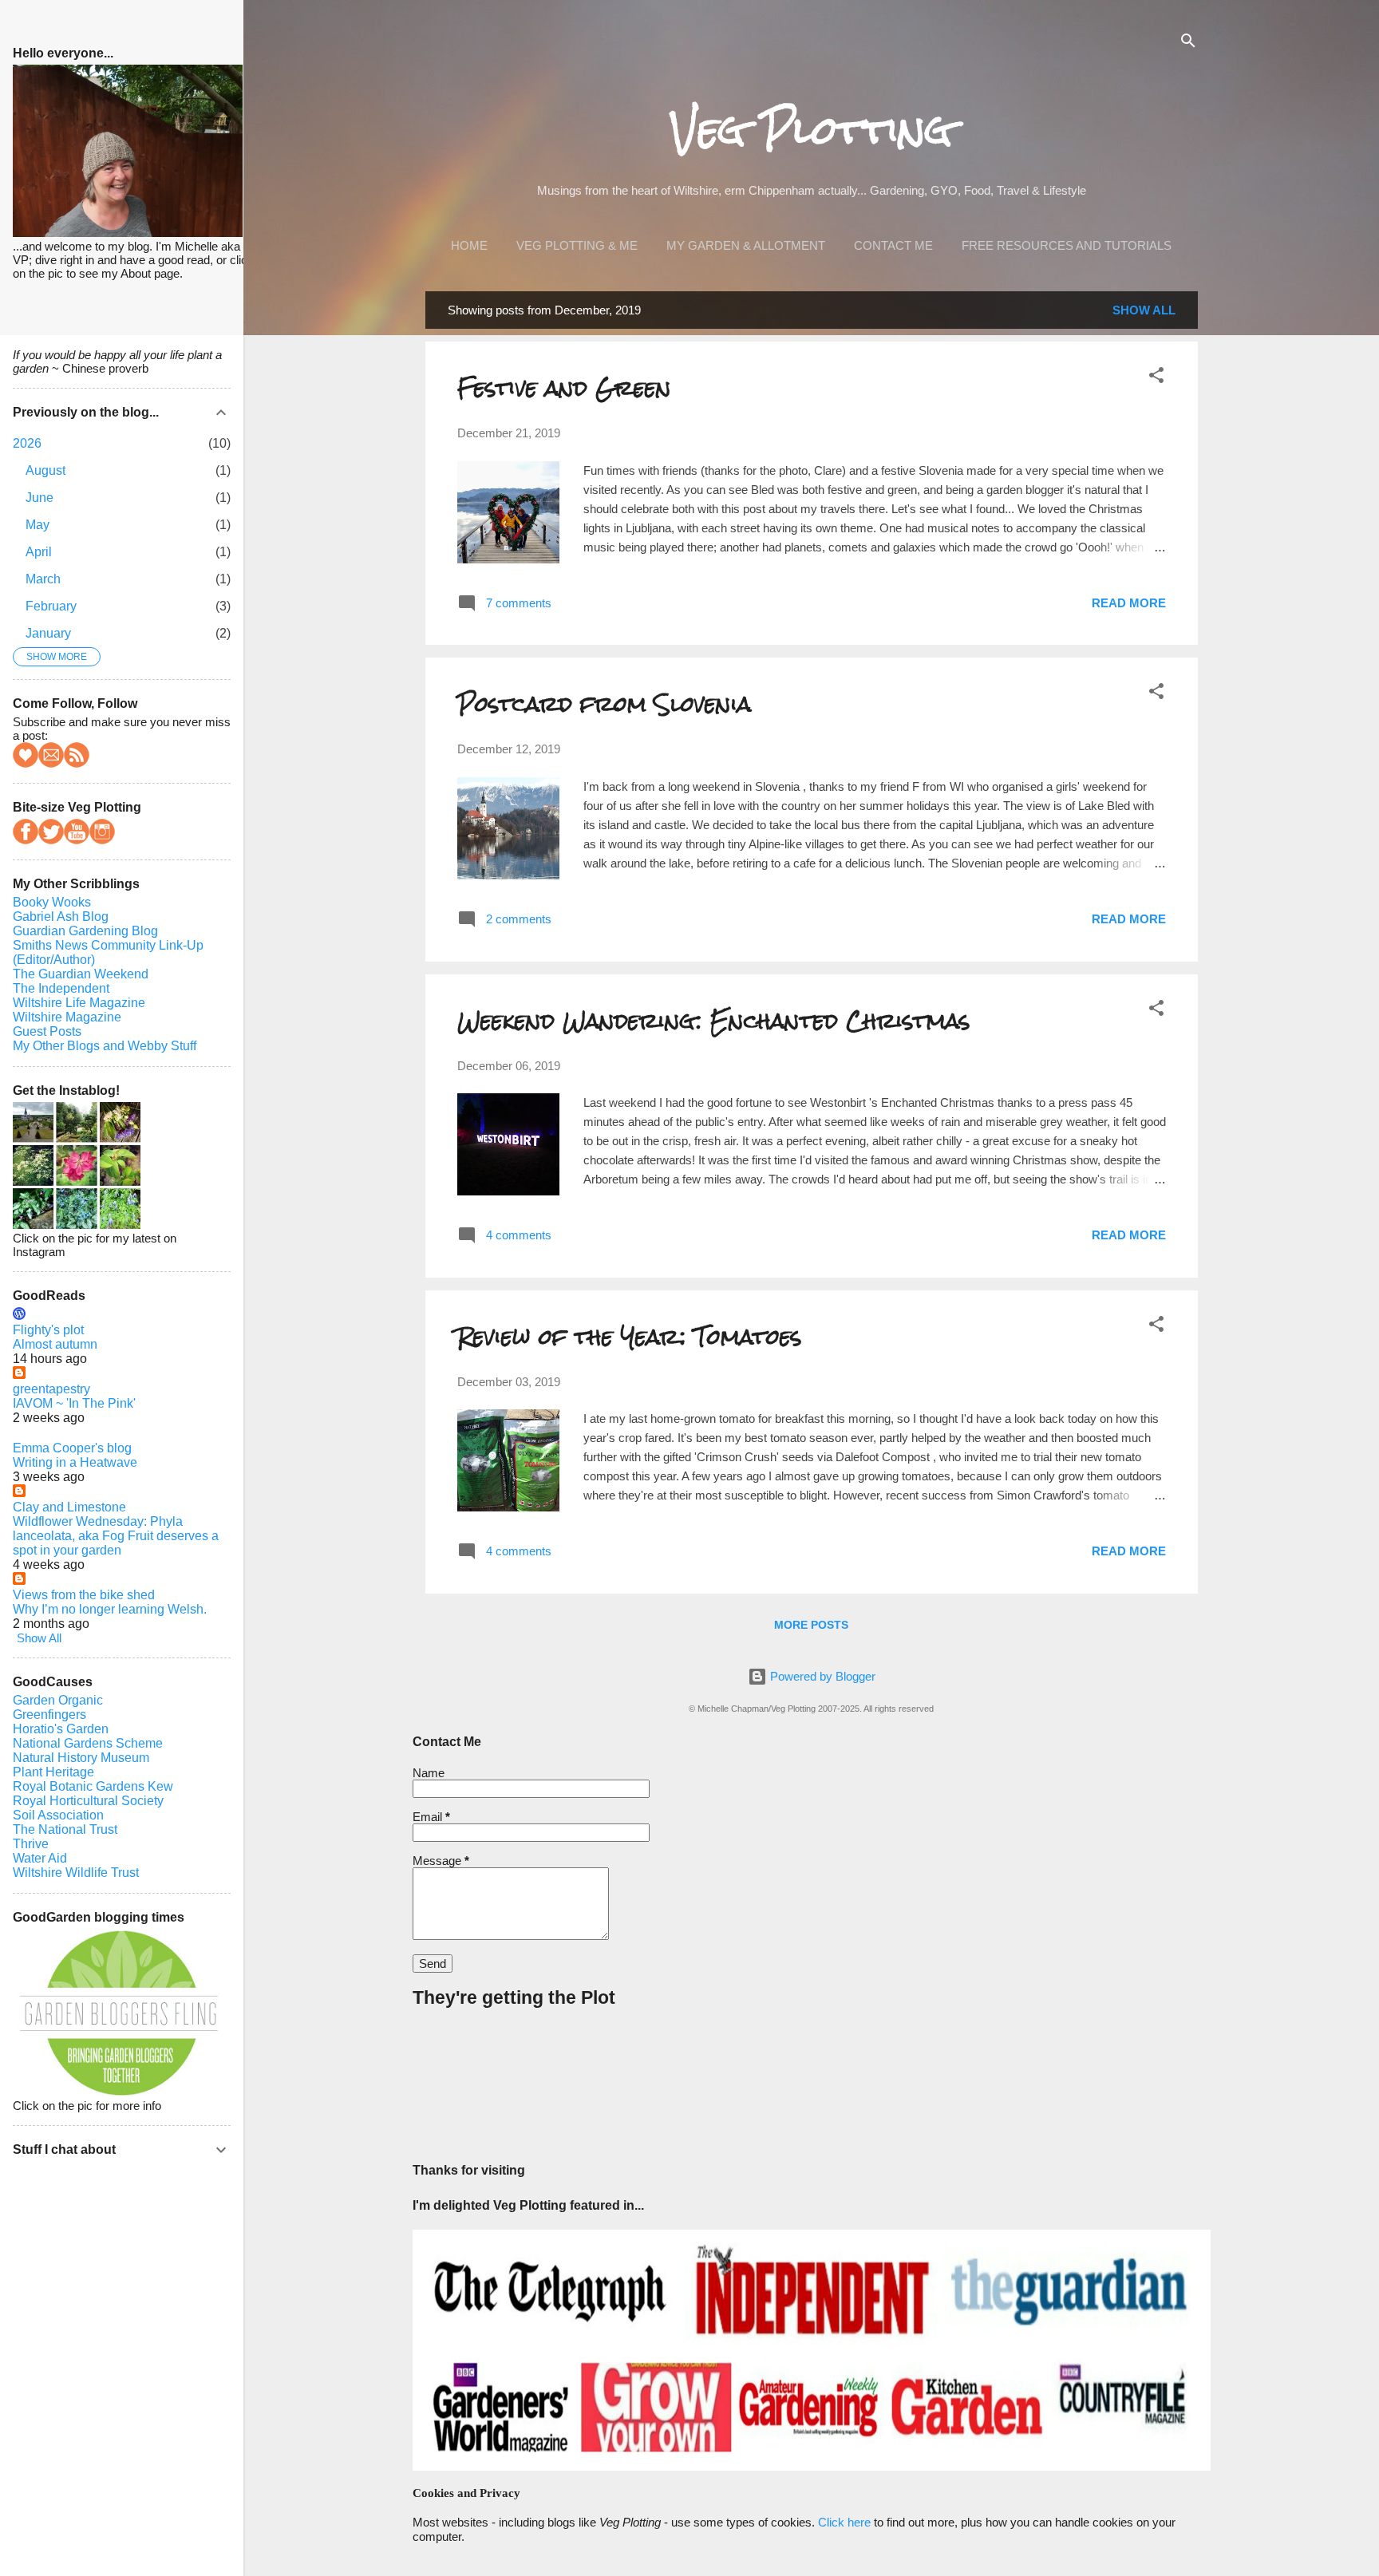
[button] (1156, 378)
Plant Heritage (53, 1772)
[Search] (1188, 43)
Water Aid (40, 1858)
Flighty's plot (48, 1330)
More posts (811, 1625)
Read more (1129, 603)
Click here (844, 2522)
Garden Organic (58, 1700)
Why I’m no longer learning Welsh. (110, 1609)
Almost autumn (55, 1344)
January (48, 633)
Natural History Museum (81, 1758)
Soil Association (58, 1815)
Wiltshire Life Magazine (79, 1003)
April (39, 552)
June (40, 498)
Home (469, 245)
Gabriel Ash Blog (61, 917)
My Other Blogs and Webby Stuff (105, 1046)
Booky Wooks (52, 902)
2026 (27, 443)
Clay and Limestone (69, 1507)
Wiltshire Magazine (67, 1017)
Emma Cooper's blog (72, 1448)
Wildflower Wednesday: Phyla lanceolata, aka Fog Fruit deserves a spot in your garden (116, 1536)
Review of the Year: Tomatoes (630, 1337)
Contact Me (893, 245)
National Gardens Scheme (88, 1743)
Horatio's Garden (61, 1729)
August (45, 470)
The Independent (61, 988)
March (43, 579)
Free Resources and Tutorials (1067, 245)
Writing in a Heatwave (75, 1462)
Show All (1144, 310)
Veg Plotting (812, 130)
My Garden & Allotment (746, 245)
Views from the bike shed (84, 1595)
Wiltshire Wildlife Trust (76, 1873)
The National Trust (65, 1829)
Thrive (31, 1844)
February (51, 606)
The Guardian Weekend (81, 974)
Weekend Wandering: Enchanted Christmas (714, 1021)
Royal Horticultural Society (88, 1801)
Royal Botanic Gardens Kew (93, 1786)
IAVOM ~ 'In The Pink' (74, 1403)
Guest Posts (47, 1031)
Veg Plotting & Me (577, 245)
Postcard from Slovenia (604, 704)
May (38, 525)
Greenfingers (49, 1715)
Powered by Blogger (821, 1676)
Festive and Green (564, 388)
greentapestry (51, 1389)
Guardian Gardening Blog (85, 931)
